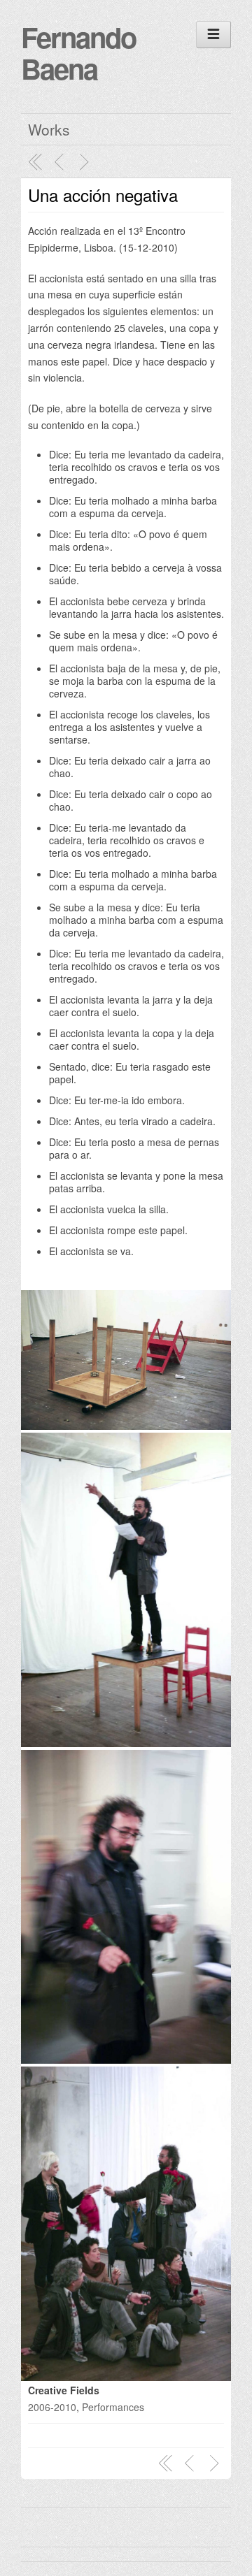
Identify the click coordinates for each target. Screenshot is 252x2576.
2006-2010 (52, 2407)
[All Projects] (36, 162)
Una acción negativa (103, 195)
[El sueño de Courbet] (86, 162)
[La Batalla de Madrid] (61, 162)
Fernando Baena (78, 52)
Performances (113, 2407)
